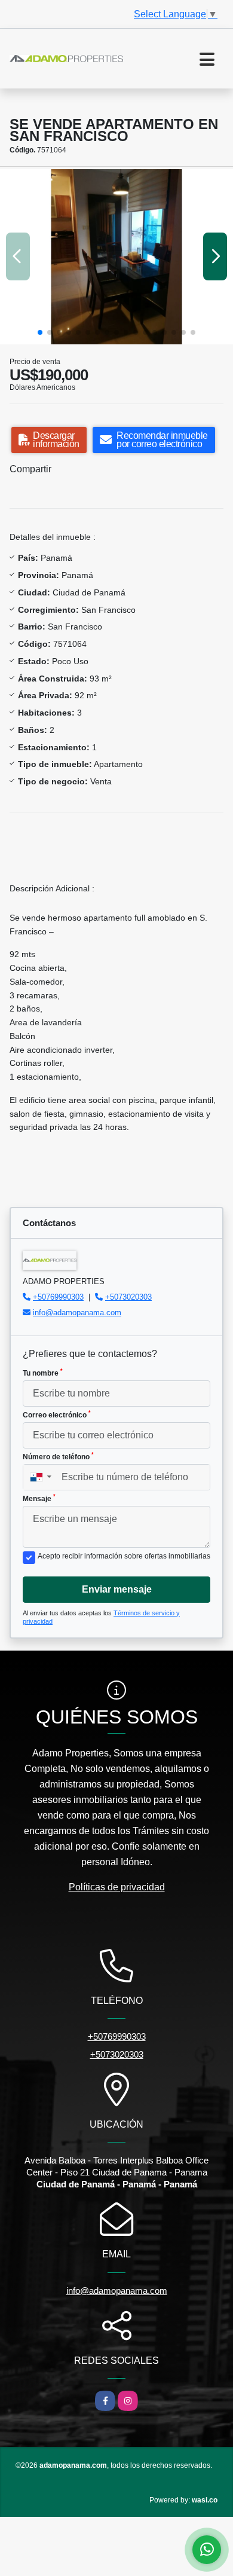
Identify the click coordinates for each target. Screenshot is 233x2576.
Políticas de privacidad (117, 1887)
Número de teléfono (58, 1456)
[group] (116, 257)
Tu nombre (43, 1373)
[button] (40, 332)
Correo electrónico (57, 1414)
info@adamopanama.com (77, 1313)
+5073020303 (128, 1297)
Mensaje (39, 1498)
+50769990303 (58, 1297)
